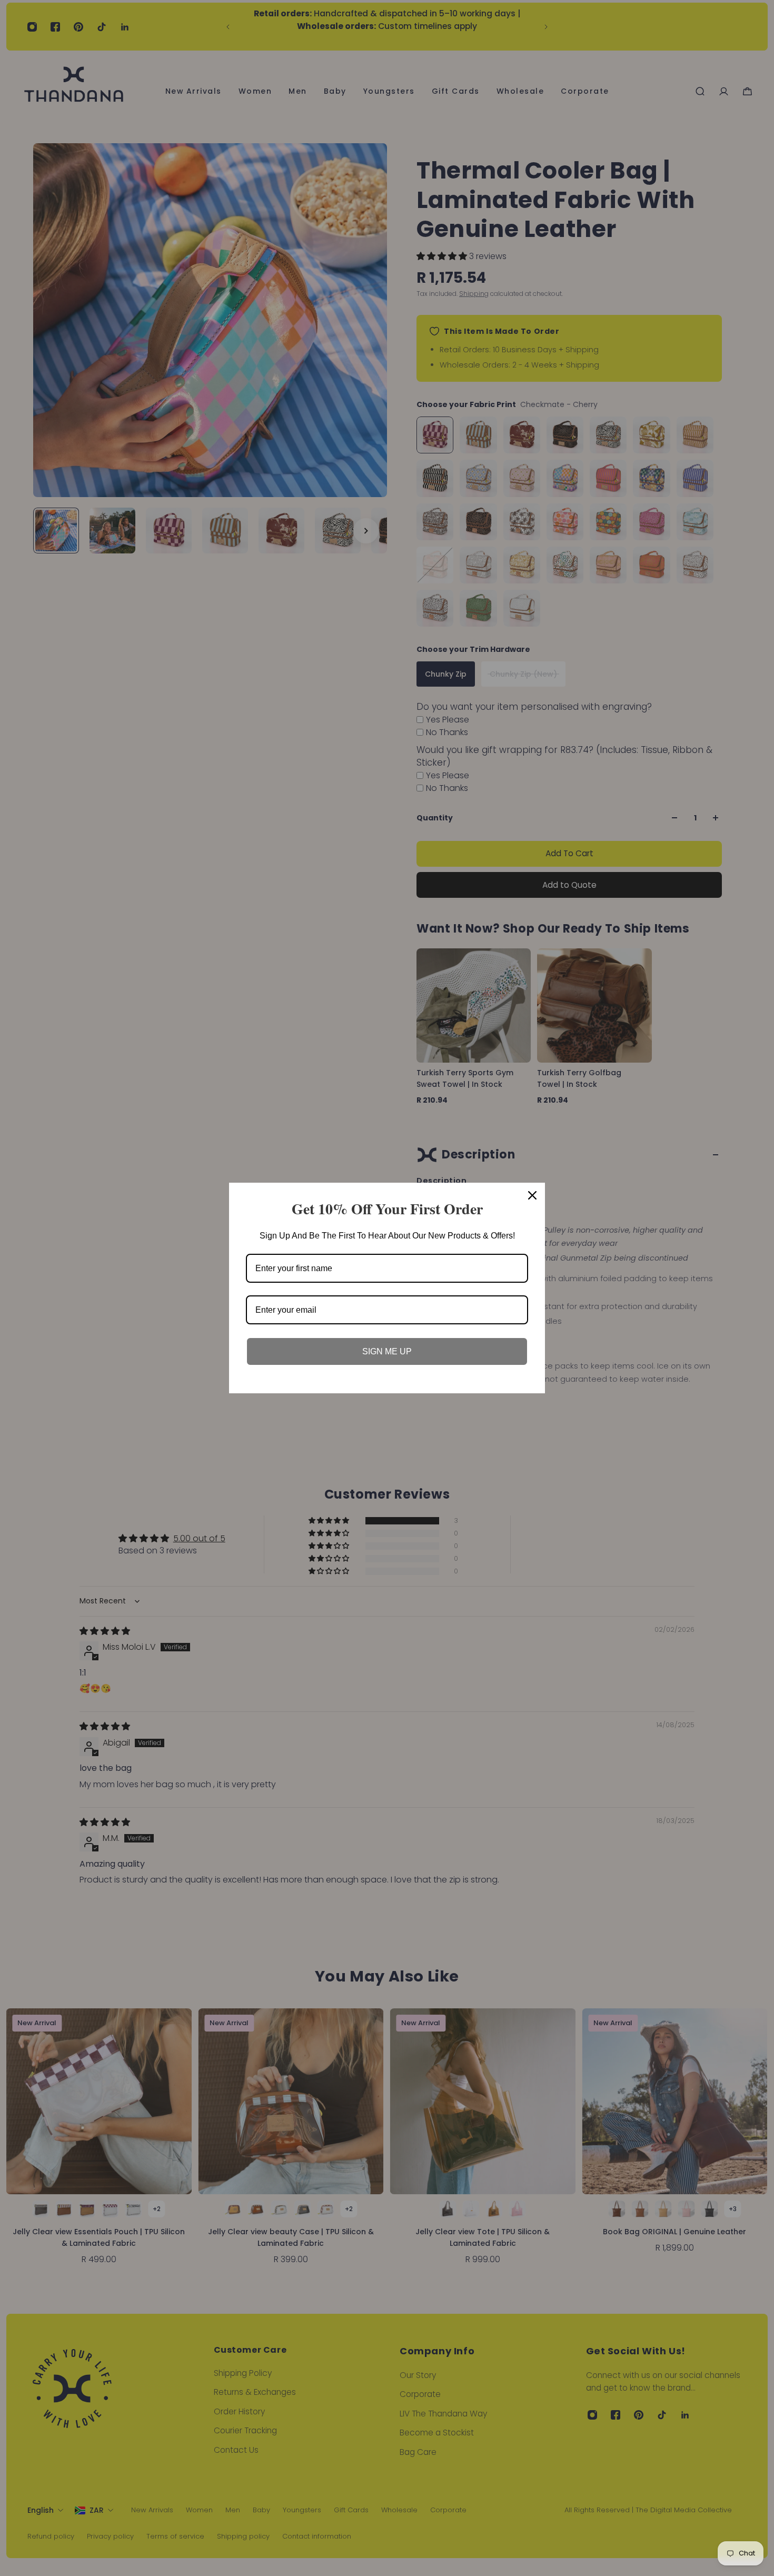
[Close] (532, 1195)
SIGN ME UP (387, 1351)
